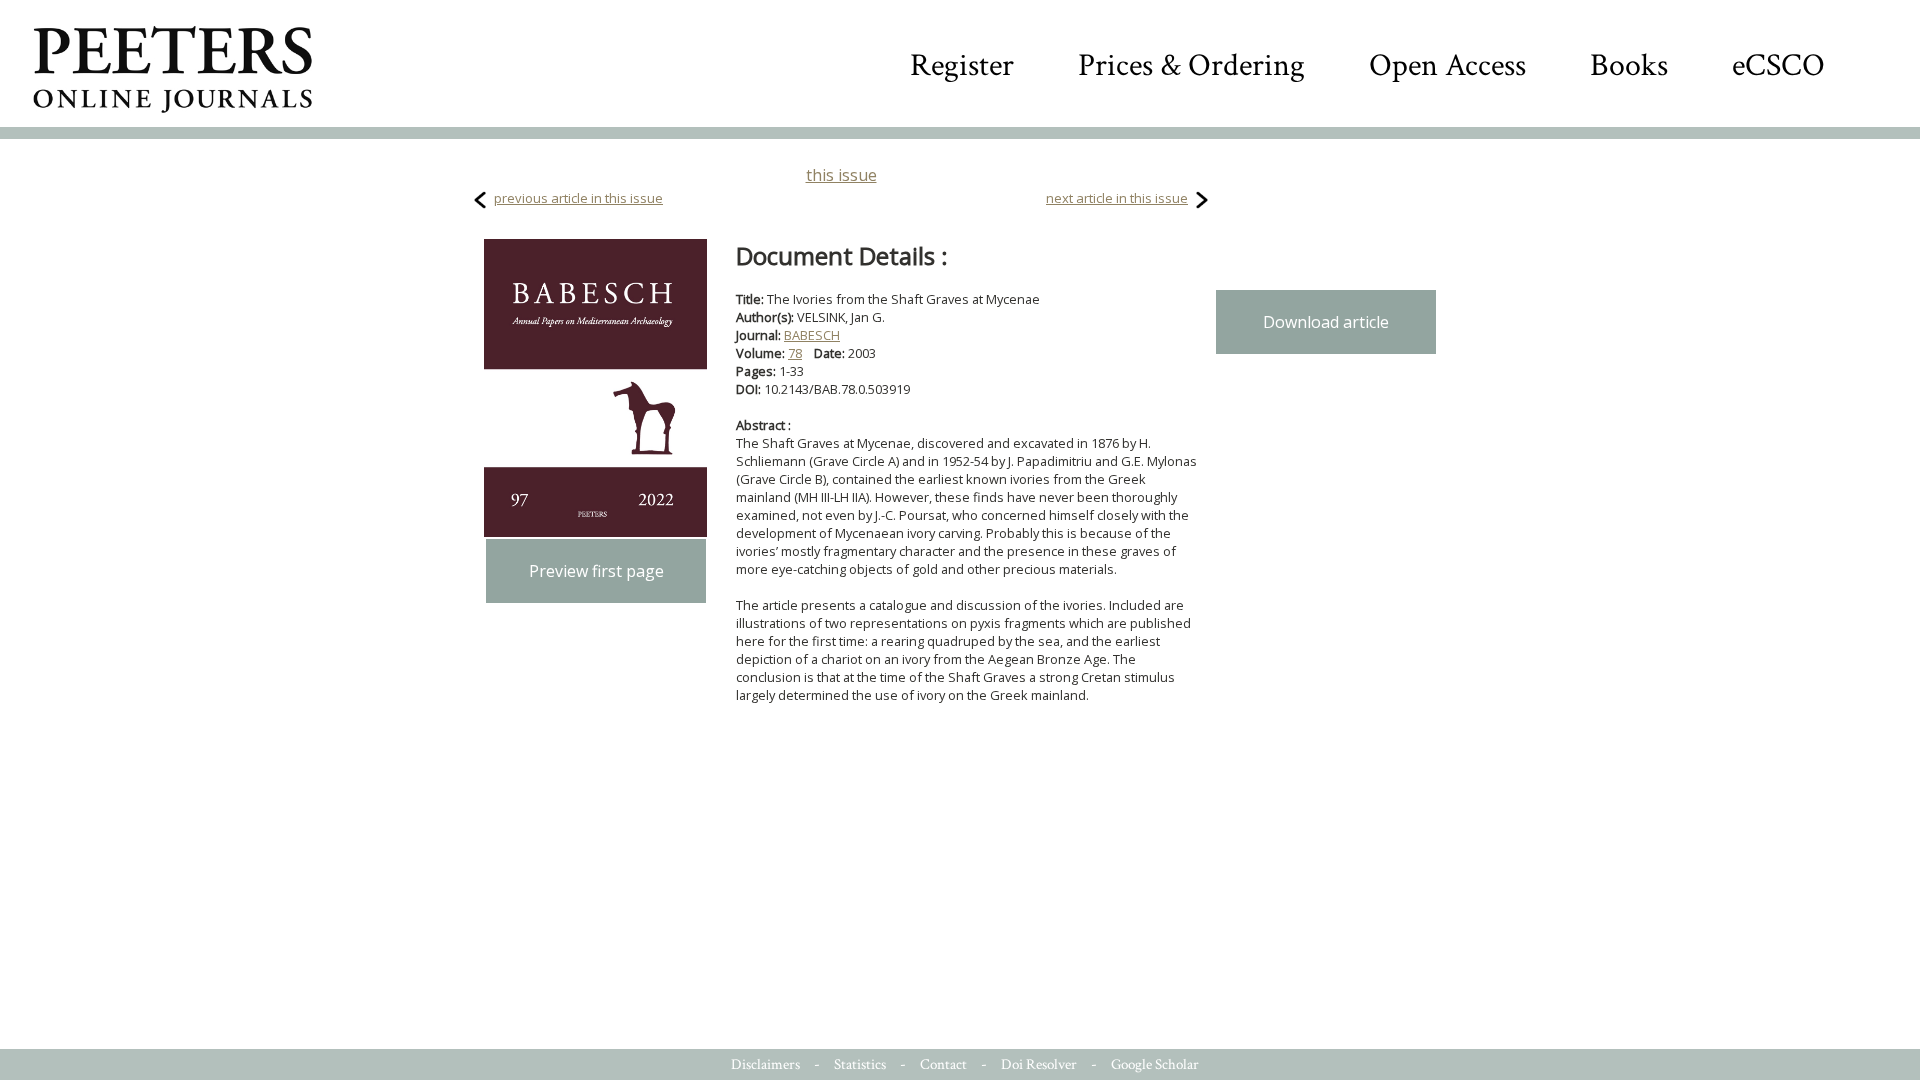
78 (795, 353)
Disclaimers (765, 1064)
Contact (943, 1064)
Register (962, 65)
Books (1629, 65)
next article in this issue (1117, 198)
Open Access (1447, 65)
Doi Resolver (1039, 1064)
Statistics (860, 1064)
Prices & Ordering (1191, 65)
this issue (841, 175)
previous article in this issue (578, 198)
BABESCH (812, 335)
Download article (1326, 322)
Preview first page (596, 571)
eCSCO (1778, 65)
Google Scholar (1155, 1064)
